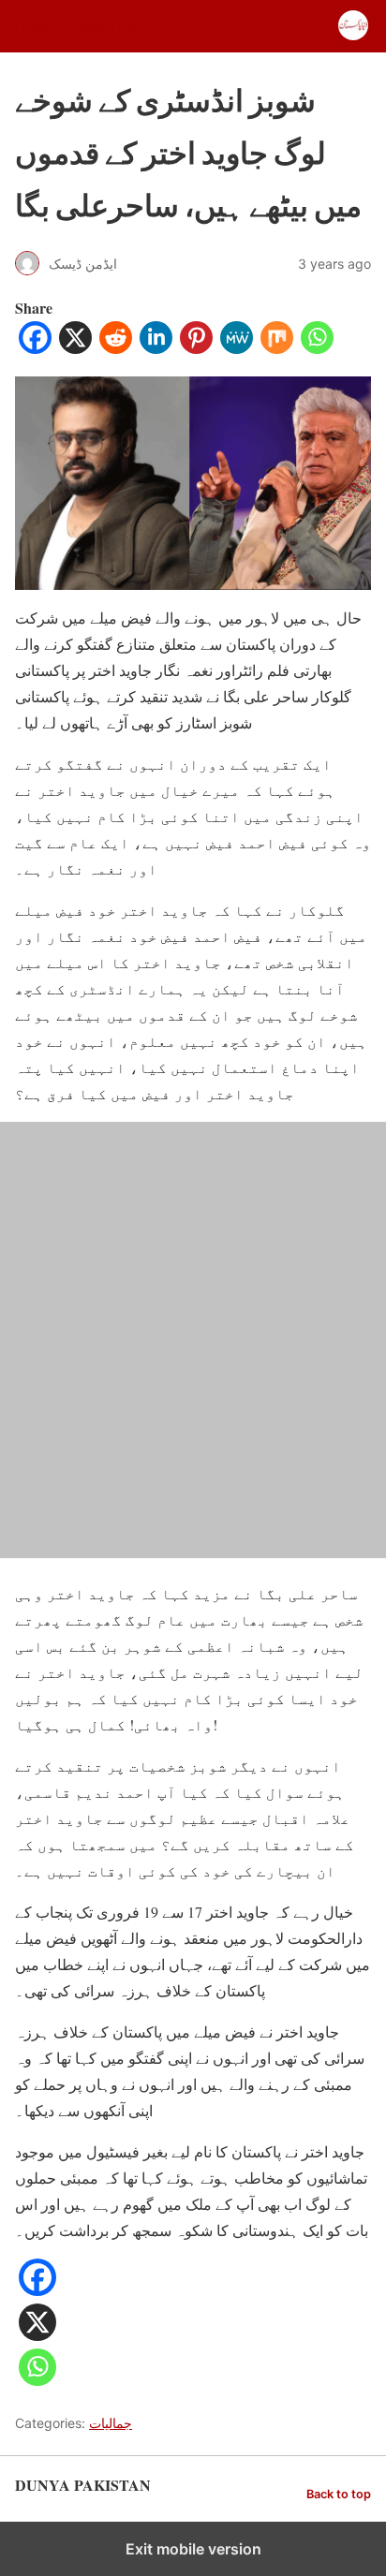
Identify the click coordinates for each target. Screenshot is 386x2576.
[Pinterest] (196, 348)
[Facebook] (35, 348)
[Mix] (277, 348)
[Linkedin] (156, 348)
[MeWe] (237, 348)
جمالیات (111, 2423)
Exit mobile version (193, 2549)
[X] (75, 348)
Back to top (339, 2494)
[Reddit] (116, 348)
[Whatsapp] (317, 348)
